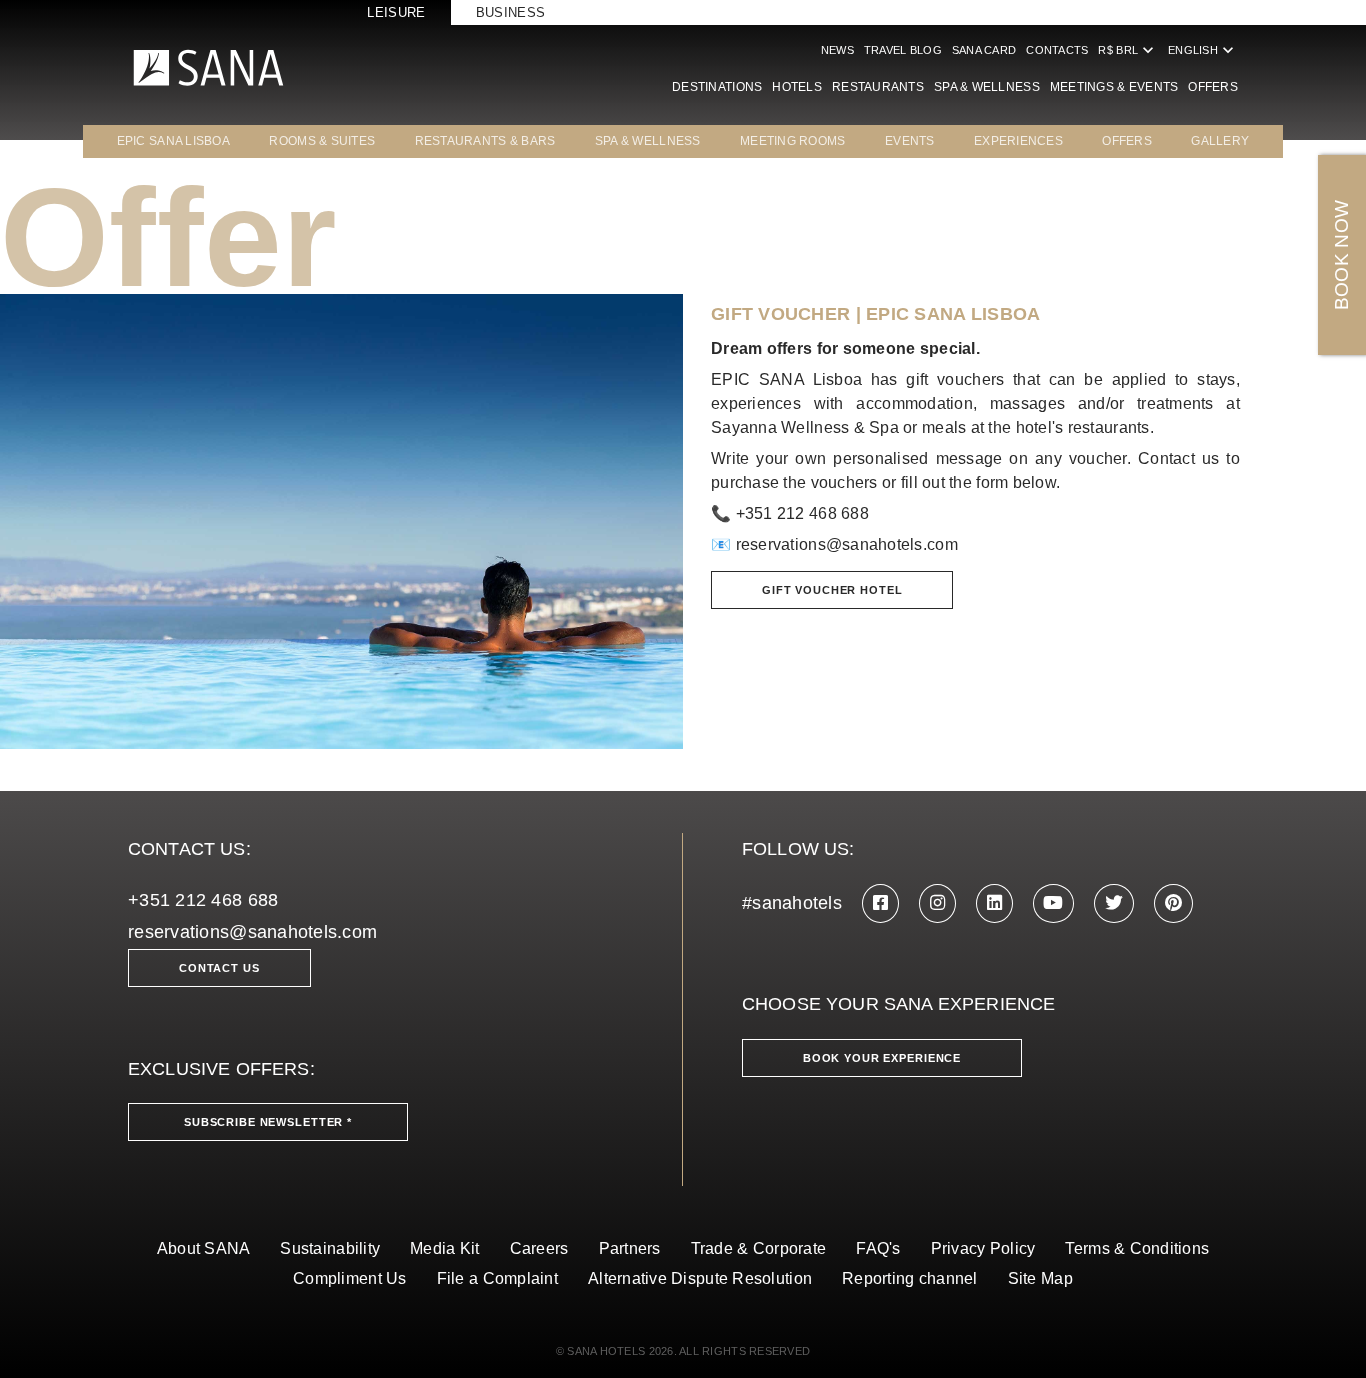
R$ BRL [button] (1128, 50)
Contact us (219, 968)
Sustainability (330, 1248)
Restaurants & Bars (485, 141)
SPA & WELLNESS (648, 141)
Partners (630, 1248)
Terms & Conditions (1137, 1248)
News (837, 50)
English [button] (1203, 50)
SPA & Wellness (987, 87)
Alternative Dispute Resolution (700, 1278)
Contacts (1057, 50)
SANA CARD (984, 50)
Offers (1213, 87)
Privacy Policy (983, 1248)
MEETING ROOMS (793, 141)
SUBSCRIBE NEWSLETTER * (268, 1122)
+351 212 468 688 (203, 900)
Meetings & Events (1114, 87)
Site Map (1040, 1278)
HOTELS (797, 87)
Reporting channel (910, 1278)
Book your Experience (882, 1058)
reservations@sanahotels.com (847, 544)
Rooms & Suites (322, 141)
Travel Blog (903, 50)
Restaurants (878, 87)
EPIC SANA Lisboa (173, 141)
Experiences (1018, 141)
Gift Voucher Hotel (832, 590)
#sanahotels (792, 903)
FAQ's (878, 1248)
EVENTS (910, 141)
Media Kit (444, 1248)
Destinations (717, 87)
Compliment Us (350, 1278)
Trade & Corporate (759, 1248)
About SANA (204, 1248)
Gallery (1220, 141)
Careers (539, 1248)
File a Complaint (497, 1278)
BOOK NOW (1341, 255)
